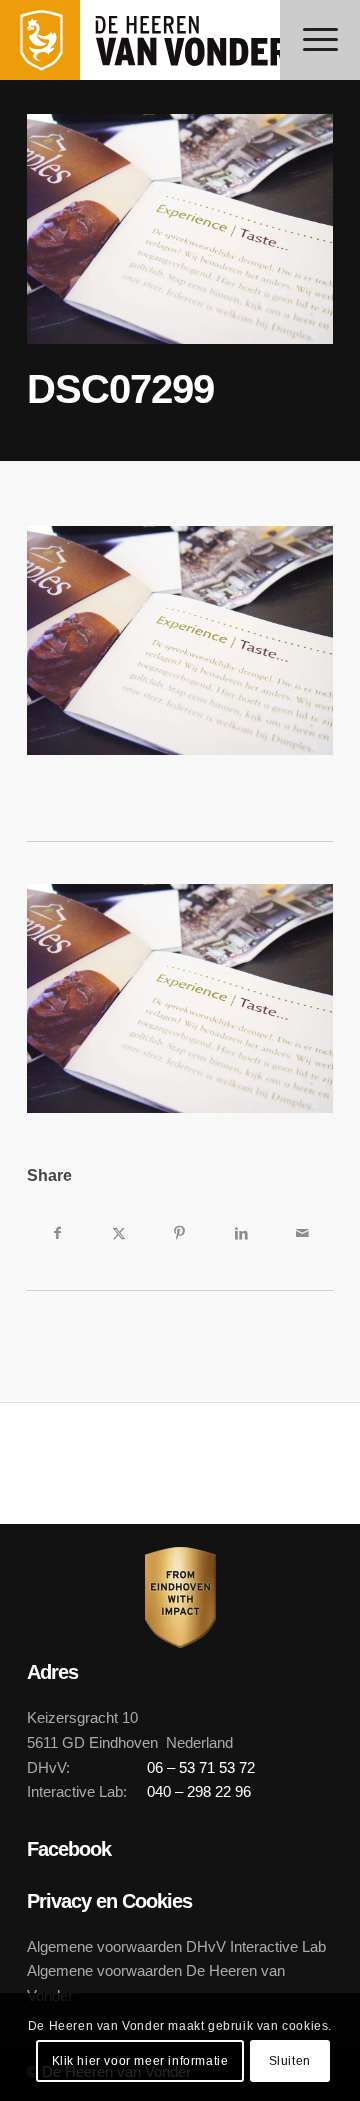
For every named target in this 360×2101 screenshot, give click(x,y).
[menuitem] (320, 40)
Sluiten (290, 2061)
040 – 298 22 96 (199, 1791)
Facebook (69, 1849)
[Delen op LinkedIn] (241, 1233)
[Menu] (320, 40)
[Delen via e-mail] (302, 1233)
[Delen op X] (118, 1233)
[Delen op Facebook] (57, 1233)
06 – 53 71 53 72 (201, 1767)
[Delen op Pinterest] (179, 1233)
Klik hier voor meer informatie (140, 2061)
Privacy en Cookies (109, 1901)
